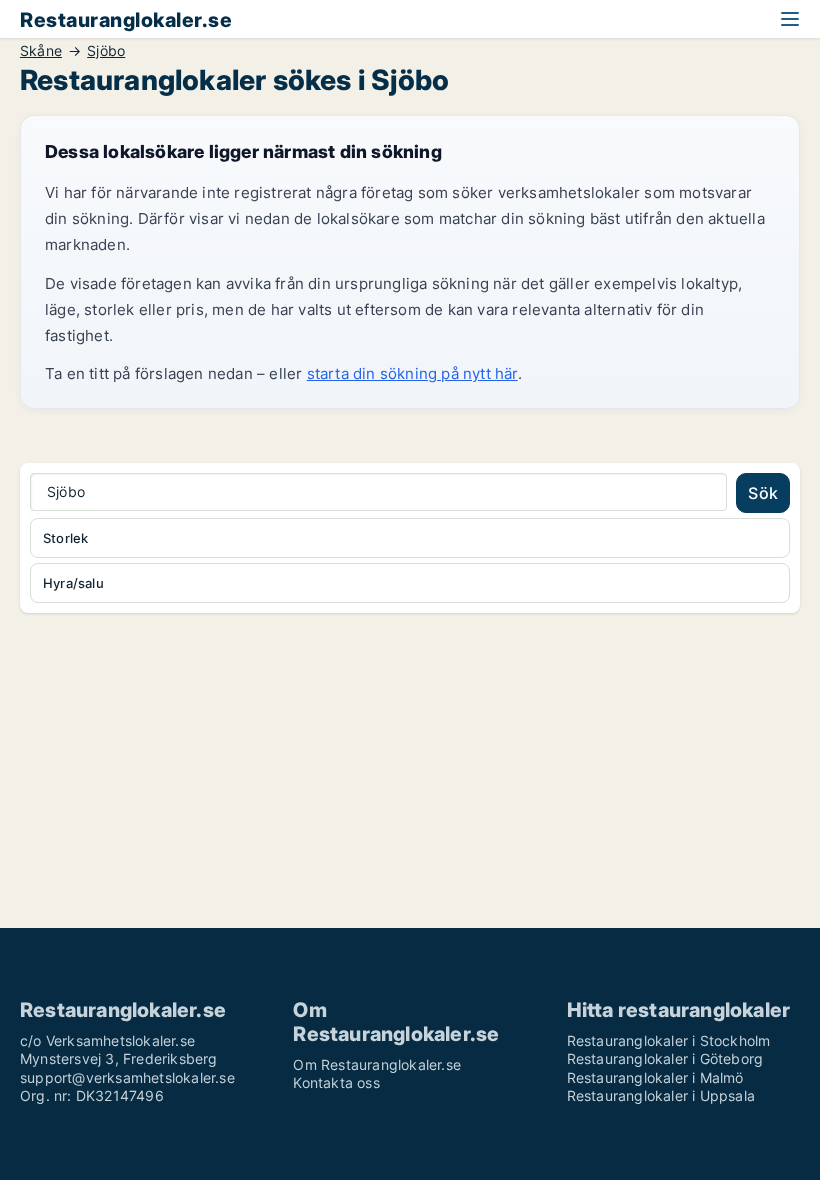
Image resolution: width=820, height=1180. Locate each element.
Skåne (41, 51)
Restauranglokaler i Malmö (655, 1077)
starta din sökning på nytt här (412, 373)
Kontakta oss (336, 1082)
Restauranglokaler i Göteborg (665, 1058)
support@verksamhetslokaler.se (127, 1077)
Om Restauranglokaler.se (377, 1064)
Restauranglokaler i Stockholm (669, 1040)
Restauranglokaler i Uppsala (661, 1095)
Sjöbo (106, 51)
